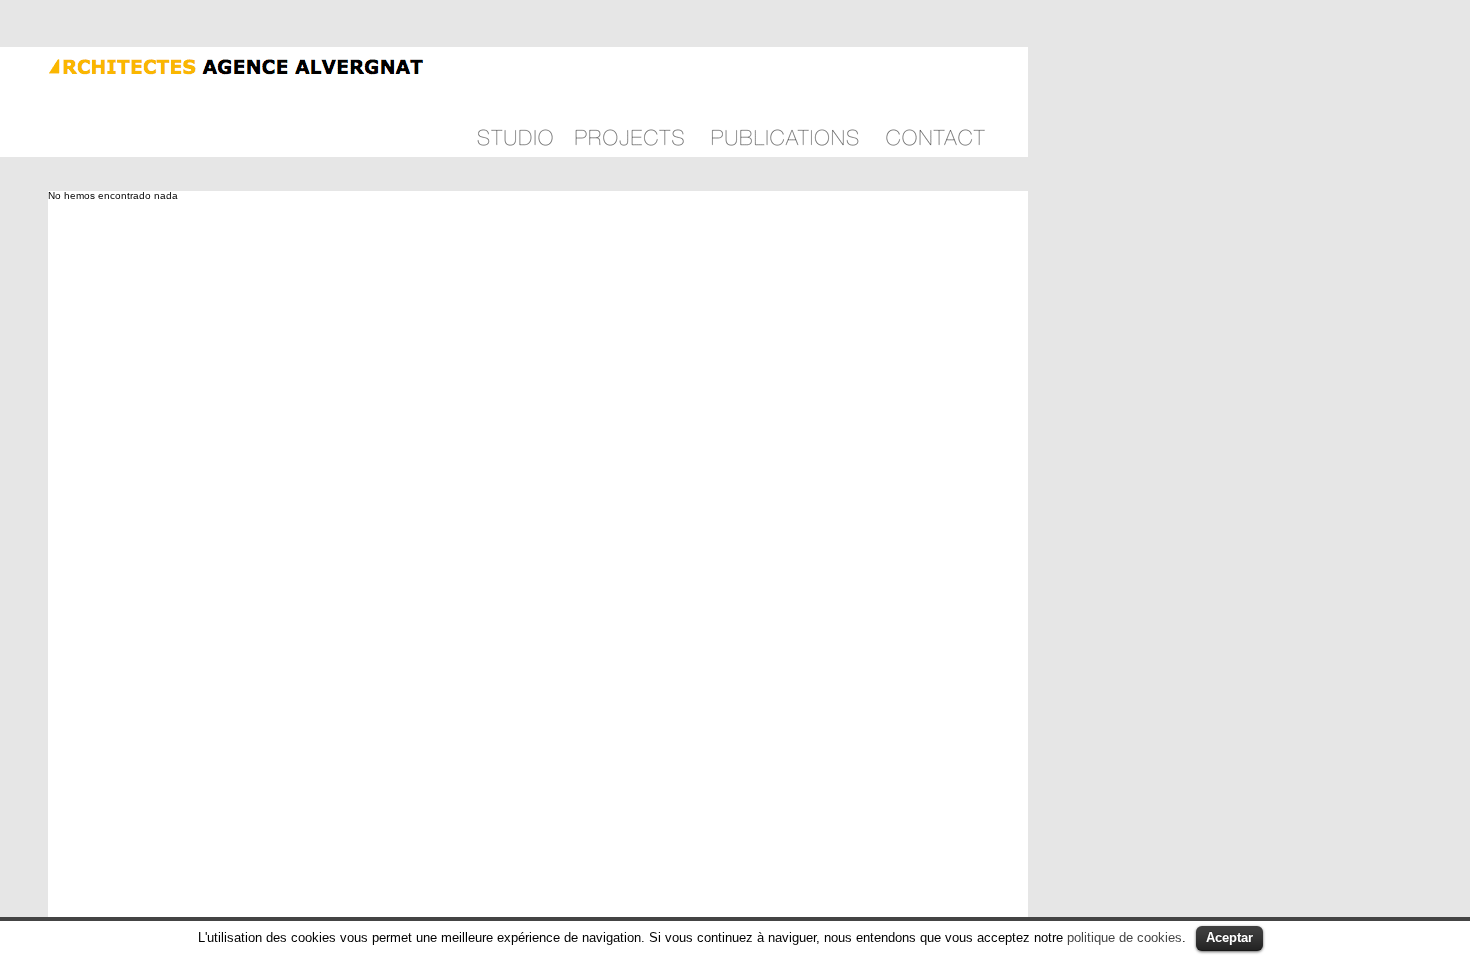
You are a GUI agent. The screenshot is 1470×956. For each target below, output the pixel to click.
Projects (629, 102)
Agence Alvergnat (213, 64)
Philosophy (515, 102)
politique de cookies (1124, 937)
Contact (935, 102)
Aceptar (1229, 937)
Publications (785, 102)
